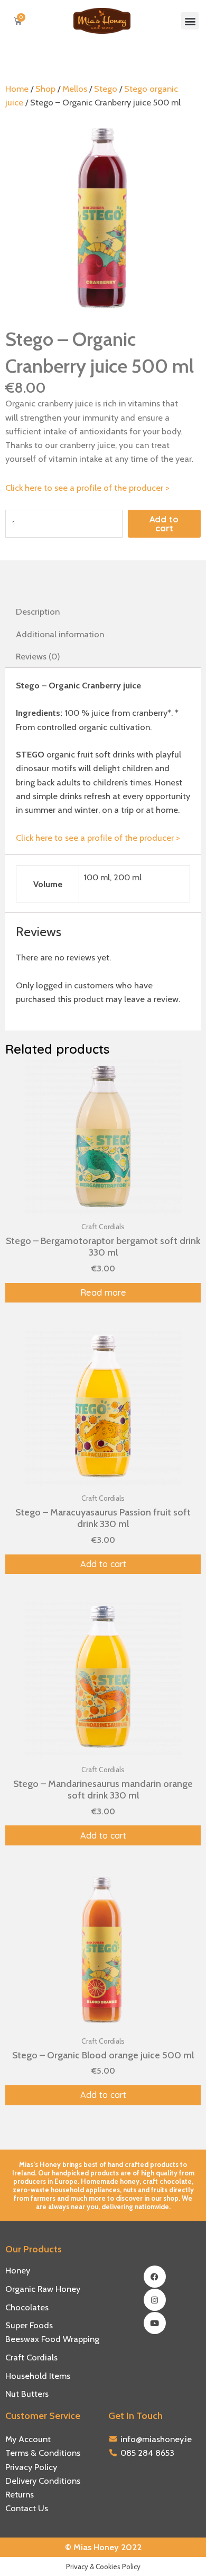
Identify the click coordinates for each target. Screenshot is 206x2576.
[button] (190, 21)
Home (17, 89)
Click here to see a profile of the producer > (87, 488)
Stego (106, 89)
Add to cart (164, 523)
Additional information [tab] (60, 634)
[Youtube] (155, 2323)
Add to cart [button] (103, 1564)
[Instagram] (155, 2300)
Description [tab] (38, 611)
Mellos (75, 89)
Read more (103, 1292)
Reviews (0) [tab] (38, 656)
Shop (45, 89)
